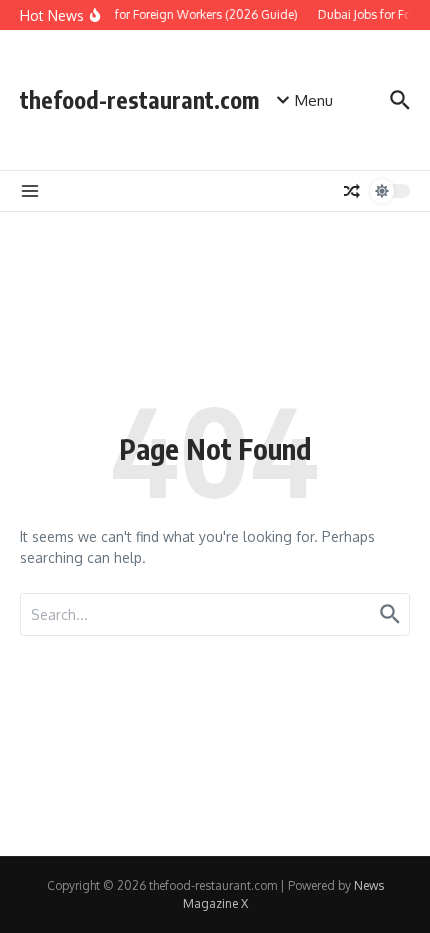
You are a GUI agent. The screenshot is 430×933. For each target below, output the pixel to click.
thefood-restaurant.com (139, 99)
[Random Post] (352, 191)
